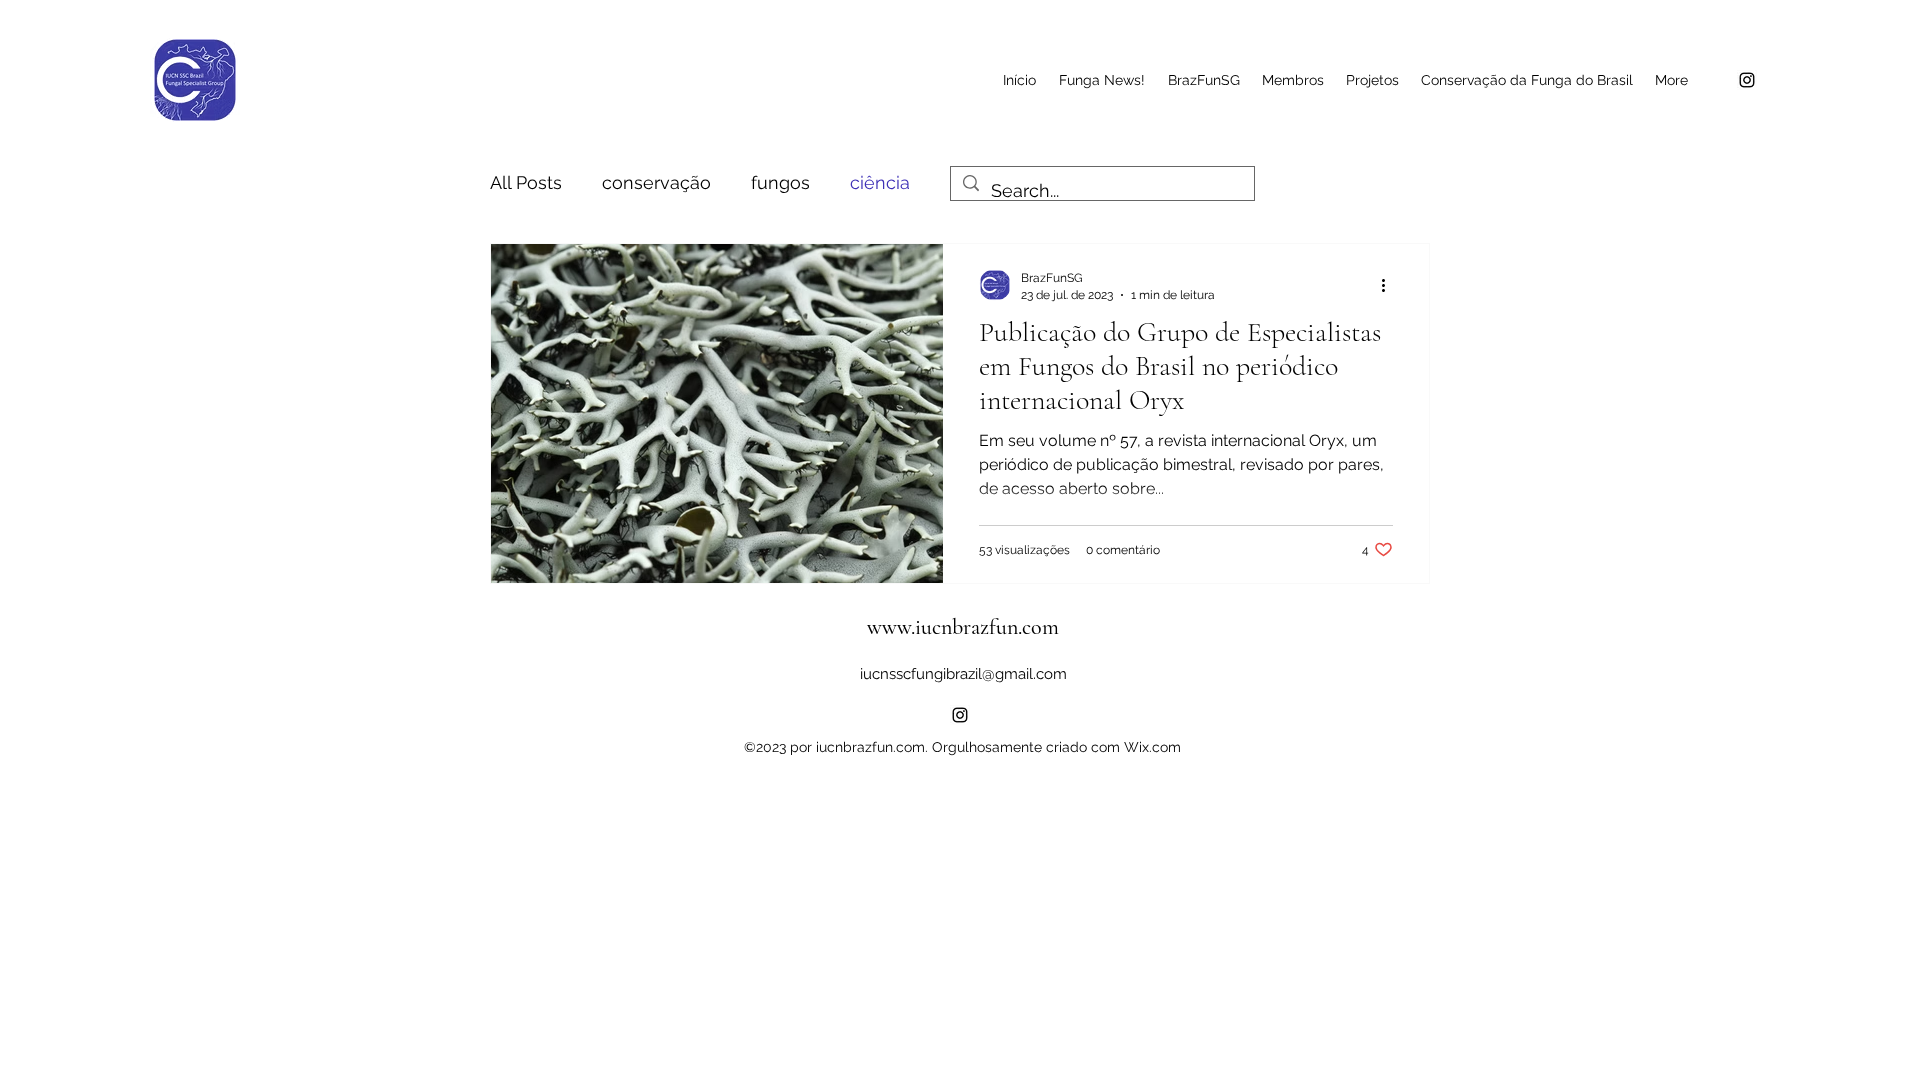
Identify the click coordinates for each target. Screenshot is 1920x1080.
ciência (880, 182)
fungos (780, 182)
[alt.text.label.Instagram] (1747, 80)
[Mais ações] (1390, 285)
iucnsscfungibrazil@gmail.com (963, 674)
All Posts (526, 182)
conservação (656, 182)
